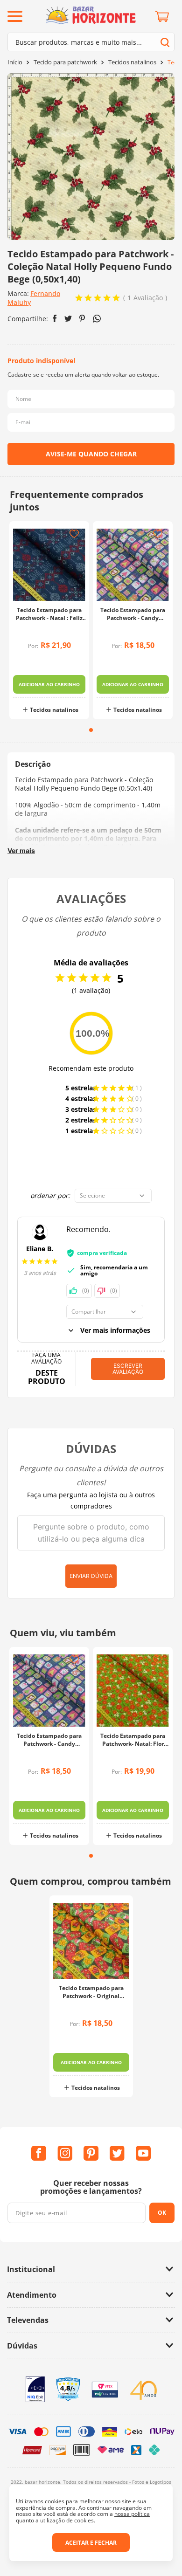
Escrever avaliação (128, 1369)
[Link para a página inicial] (15, 62)
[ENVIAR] (91, 454)
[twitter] (68, 319)
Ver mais (21, 851)
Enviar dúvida (91, 1576)
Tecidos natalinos (132, 62)
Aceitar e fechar (91, 2543)
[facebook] (55, 318)
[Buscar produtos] (165, 42)
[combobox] (91, 42)
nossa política (132, 2514)
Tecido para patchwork (65, 62)
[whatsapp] (97, 319)
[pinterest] (82, 318)
